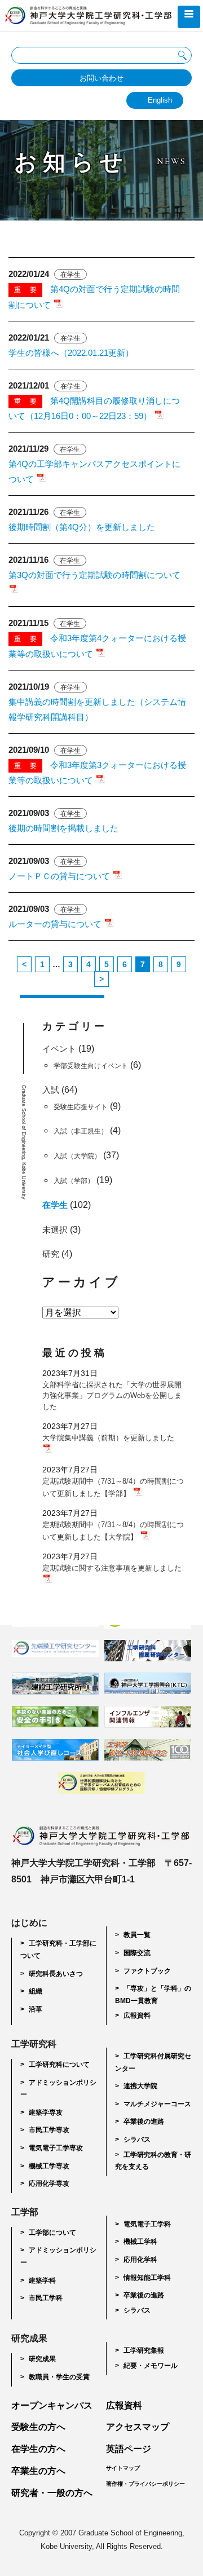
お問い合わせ (101, 78)
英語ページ (129, 2449)
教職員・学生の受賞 (59, 2377)
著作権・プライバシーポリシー (145, 2484)
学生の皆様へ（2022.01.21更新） (71, 353)
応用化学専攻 (49, 2184)
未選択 (55, 1230)
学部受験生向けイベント (91, 1066)
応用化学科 (140, 2260)
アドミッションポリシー (58, 2089)
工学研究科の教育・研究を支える (153, 2161)
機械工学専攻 (49, 2166)
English (160, 100)
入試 (51, 1090)
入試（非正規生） (81, 1131)
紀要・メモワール (151, 2366)
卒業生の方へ (38, 2471)
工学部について (52, 2233)
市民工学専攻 (49, 2130)
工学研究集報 (144, 2350)
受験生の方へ (38, 2427)
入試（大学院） (77, 1156)
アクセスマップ (138, 2427)
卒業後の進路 (144, 2121)
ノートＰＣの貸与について (60, 876)
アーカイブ (81, 1282)
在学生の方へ (38, 2449)
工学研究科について (59, 2065)
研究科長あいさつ (56, 1974)
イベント (59, 1049)
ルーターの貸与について (56, 924)
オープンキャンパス (52, 2405)
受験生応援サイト (81, 1107)
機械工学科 (140, 2242)
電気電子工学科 (147, 2224)
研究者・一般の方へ (52, 2493)
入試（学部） (74, 1181)
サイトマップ (123, 2468)
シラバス (137, 2140)
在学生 (55, 1205)
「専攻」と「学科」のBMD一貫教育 (153, 1995)
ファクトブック (147, 1971)
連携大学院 (140, 2086)
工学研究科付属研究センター (153, 2062)
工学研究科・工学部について (58, 1949)
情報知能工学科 (147, 2278)
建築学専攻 (46, 2112)
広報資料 (137, 2015)
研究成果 (42, 2359)
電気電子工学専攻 (56, 2148)
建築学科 (42, 2281)
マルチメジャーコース (157, 2104)
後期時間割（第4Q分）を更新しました (82, 527)
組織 (36, 1991)
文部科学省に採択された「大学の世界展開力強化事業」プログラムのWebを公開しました (112, 1396)
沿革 (36, 2009)
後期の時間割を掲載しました (63, 828)
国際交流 (137, 1953)
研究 (51, 1254)
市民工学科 (46, 2298)
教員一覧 (137, 1935)
